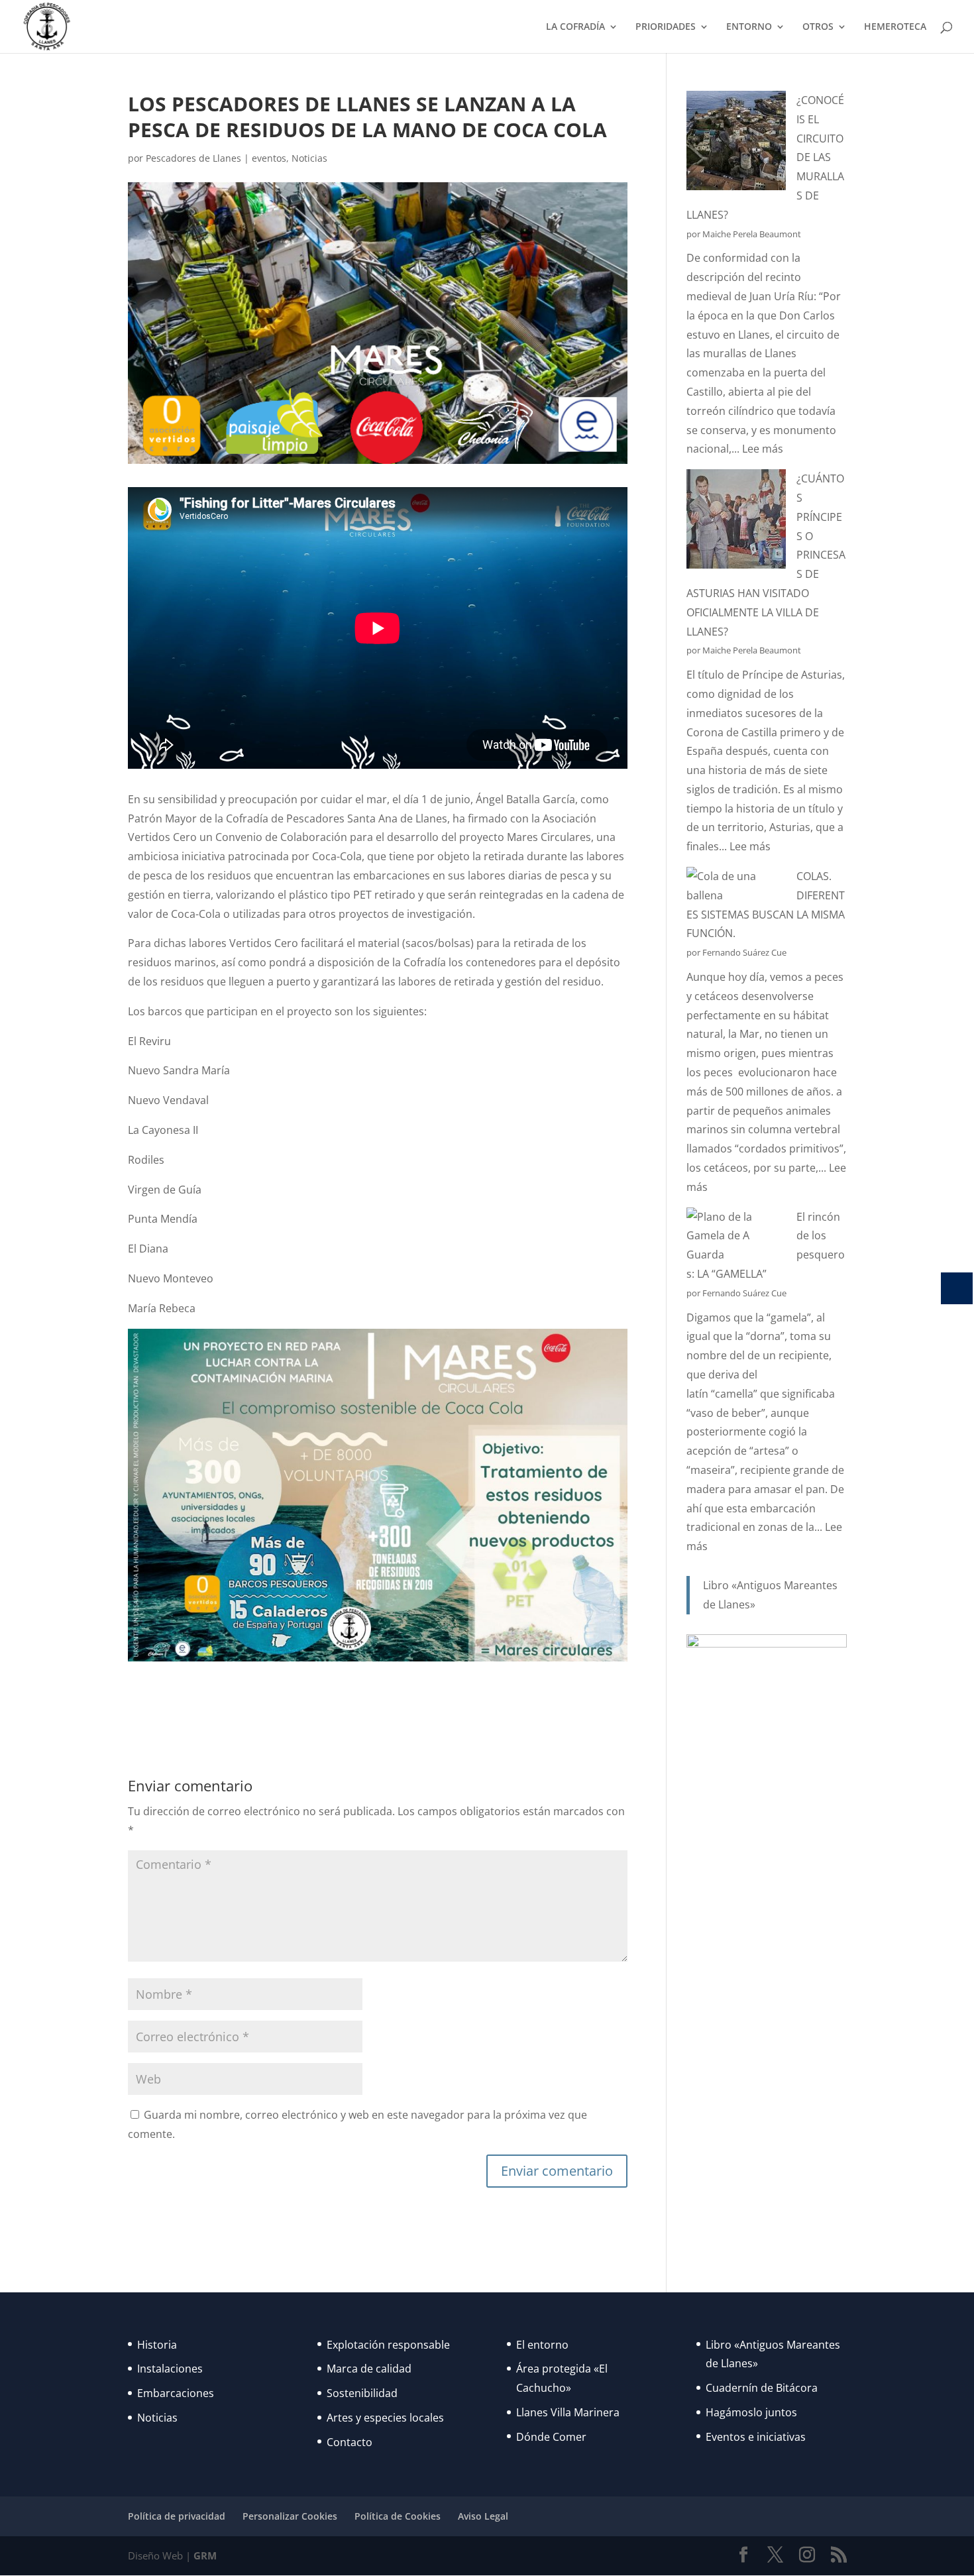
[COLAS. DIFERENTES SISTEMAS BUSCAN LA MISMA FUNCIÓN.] (736, 886)
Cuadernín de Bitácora (762, 2388)
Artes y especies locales (385, 2418)
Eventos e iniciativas (756, 2437)
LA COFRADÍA (575, 27)
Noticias (309, 158)
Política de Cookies (398, 2516)
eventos (269, 158)
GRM (205, 2555)
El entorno (542, 2345)
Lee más (763, 449)
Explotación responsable (388, 2345)
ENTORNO (749, 27)
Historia (157, 2345)
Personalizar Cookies (290, 2516)
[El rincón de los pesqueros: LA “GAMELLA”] (736, 1236)
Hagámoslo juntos (751, 2412)
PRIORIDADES (666, 27)
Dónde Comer (551, 2437)
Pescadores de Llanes (193, 158)
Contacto (350, 2442)
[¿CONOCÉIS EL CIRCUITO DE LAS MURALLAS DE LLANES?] (736, 143)
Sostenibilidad (362, 2393)
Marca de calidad (369, 2369)
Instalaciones (170, 2369)
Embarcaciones (176, 2393)
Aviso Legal (483, 2516)
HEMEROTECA (895, 27)
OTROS (818, 27)
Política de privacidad (177, 2516)
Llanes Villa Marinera (568, 2412)
